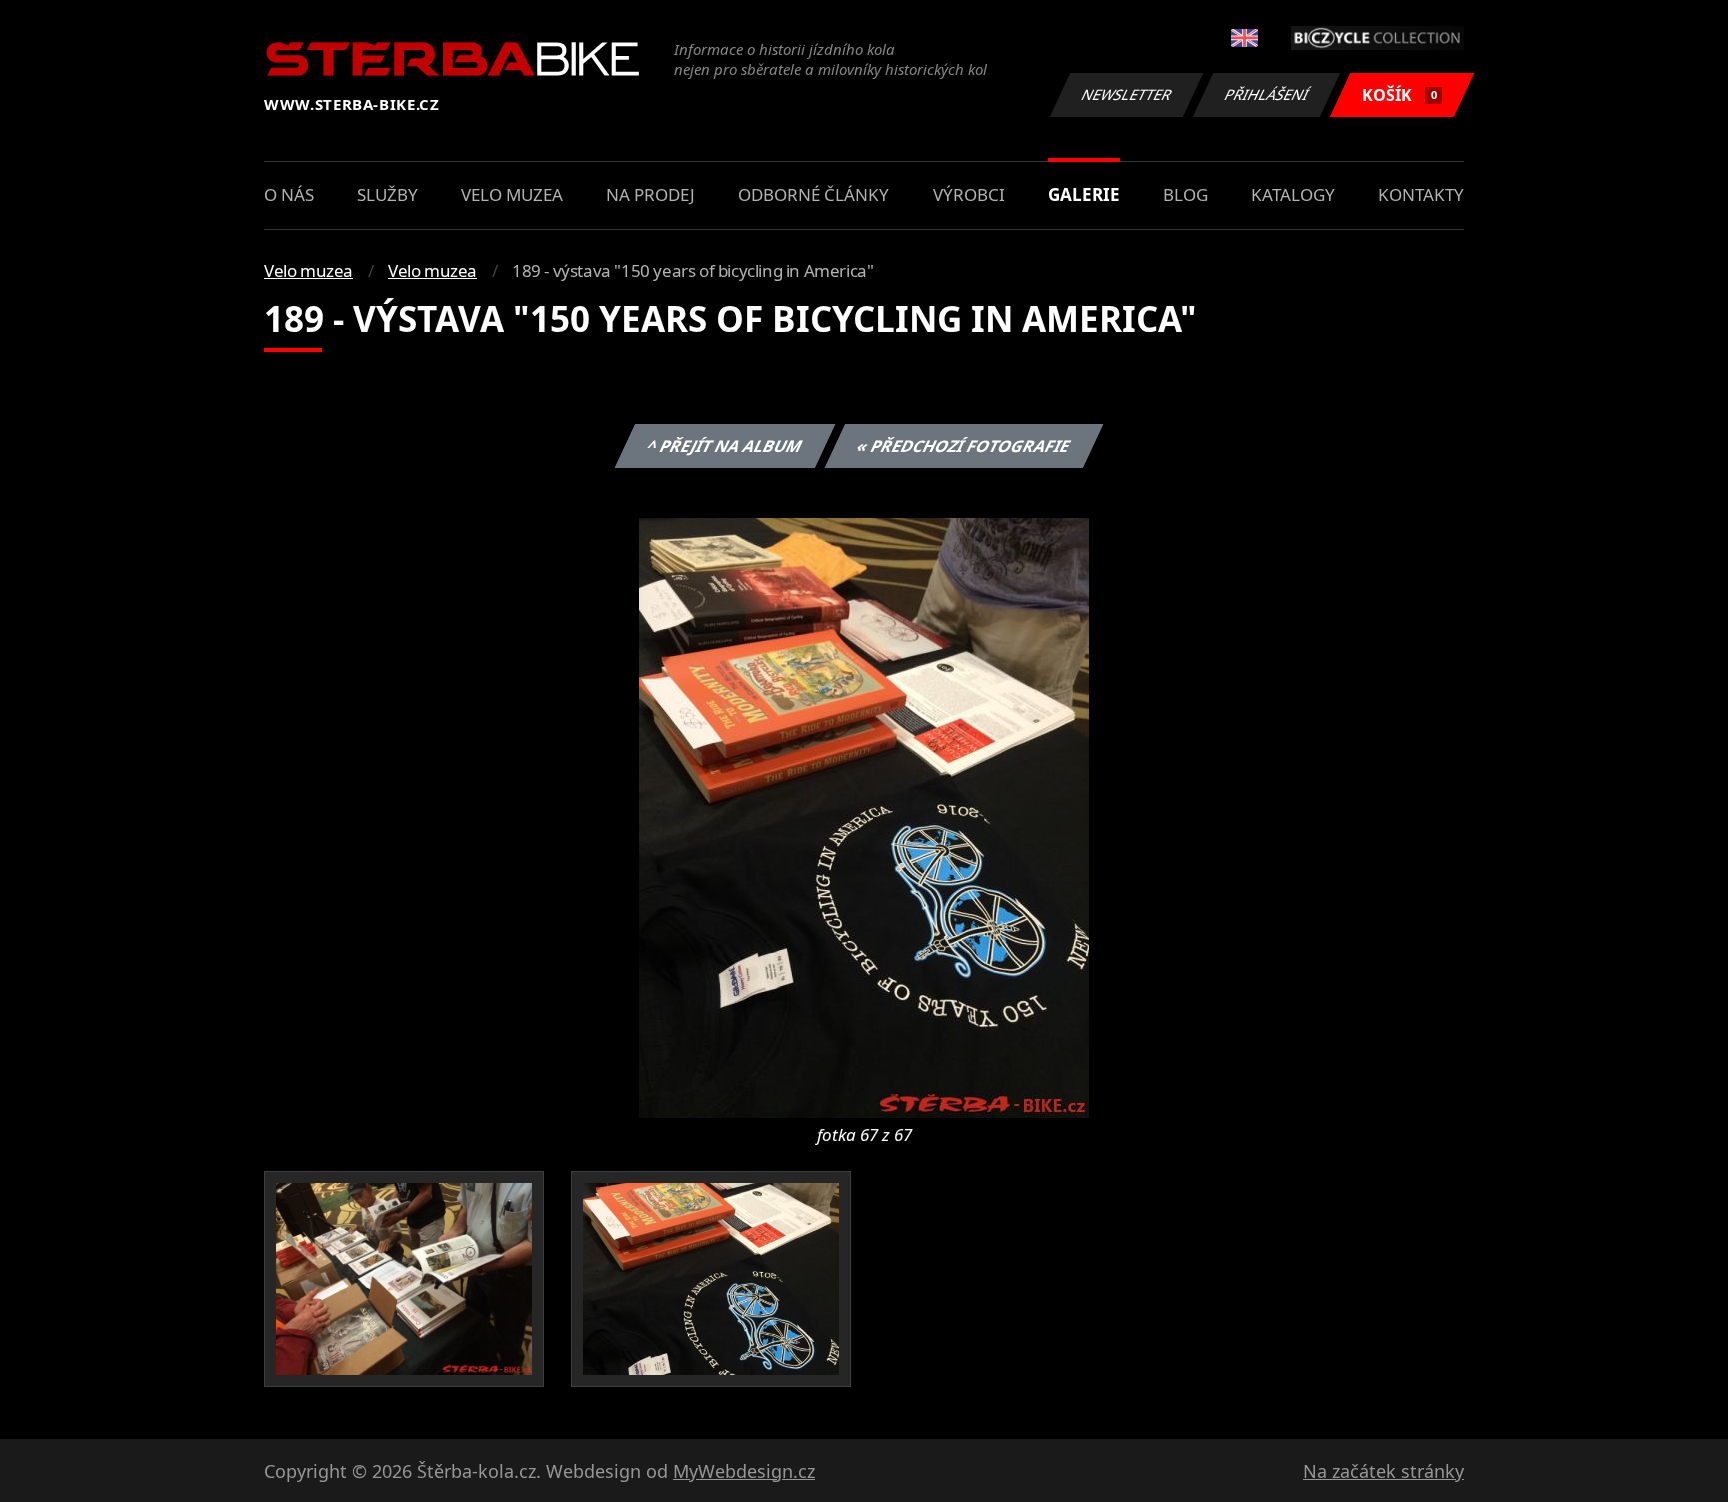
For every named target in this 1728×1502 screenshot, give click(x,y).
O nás (289, 194)
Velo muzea (512, 194)
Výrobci (969, 194)
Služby (387, 194)
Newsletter (1127, 94)
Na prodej (650, 194)
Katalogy (1293, 194)
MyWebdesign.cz (744, 1471)
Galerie (1084, 194)
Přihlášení (1267, 94)
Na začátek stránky (1383, 1471)
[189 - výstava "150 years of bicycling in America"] (864, 816)
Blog (1185, 194)
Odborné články (813, 194)
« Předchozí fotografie (964, 446)
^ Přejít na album (725, 446)
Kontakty (1421, 194)
